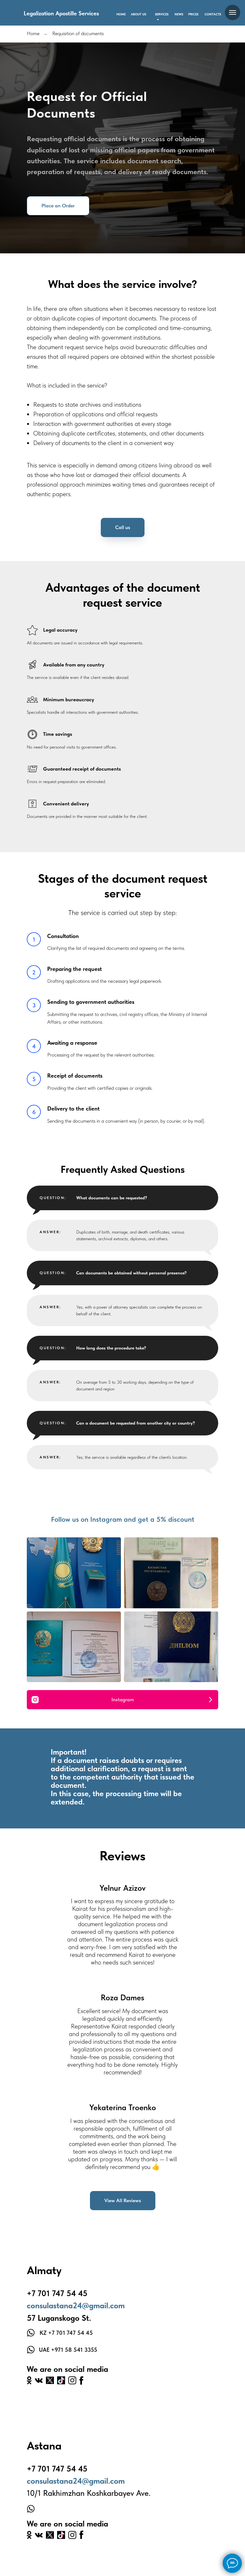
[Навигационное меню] (233, 12)
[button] (58, 873)
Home (33, 33)
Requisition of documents (78, 33)
